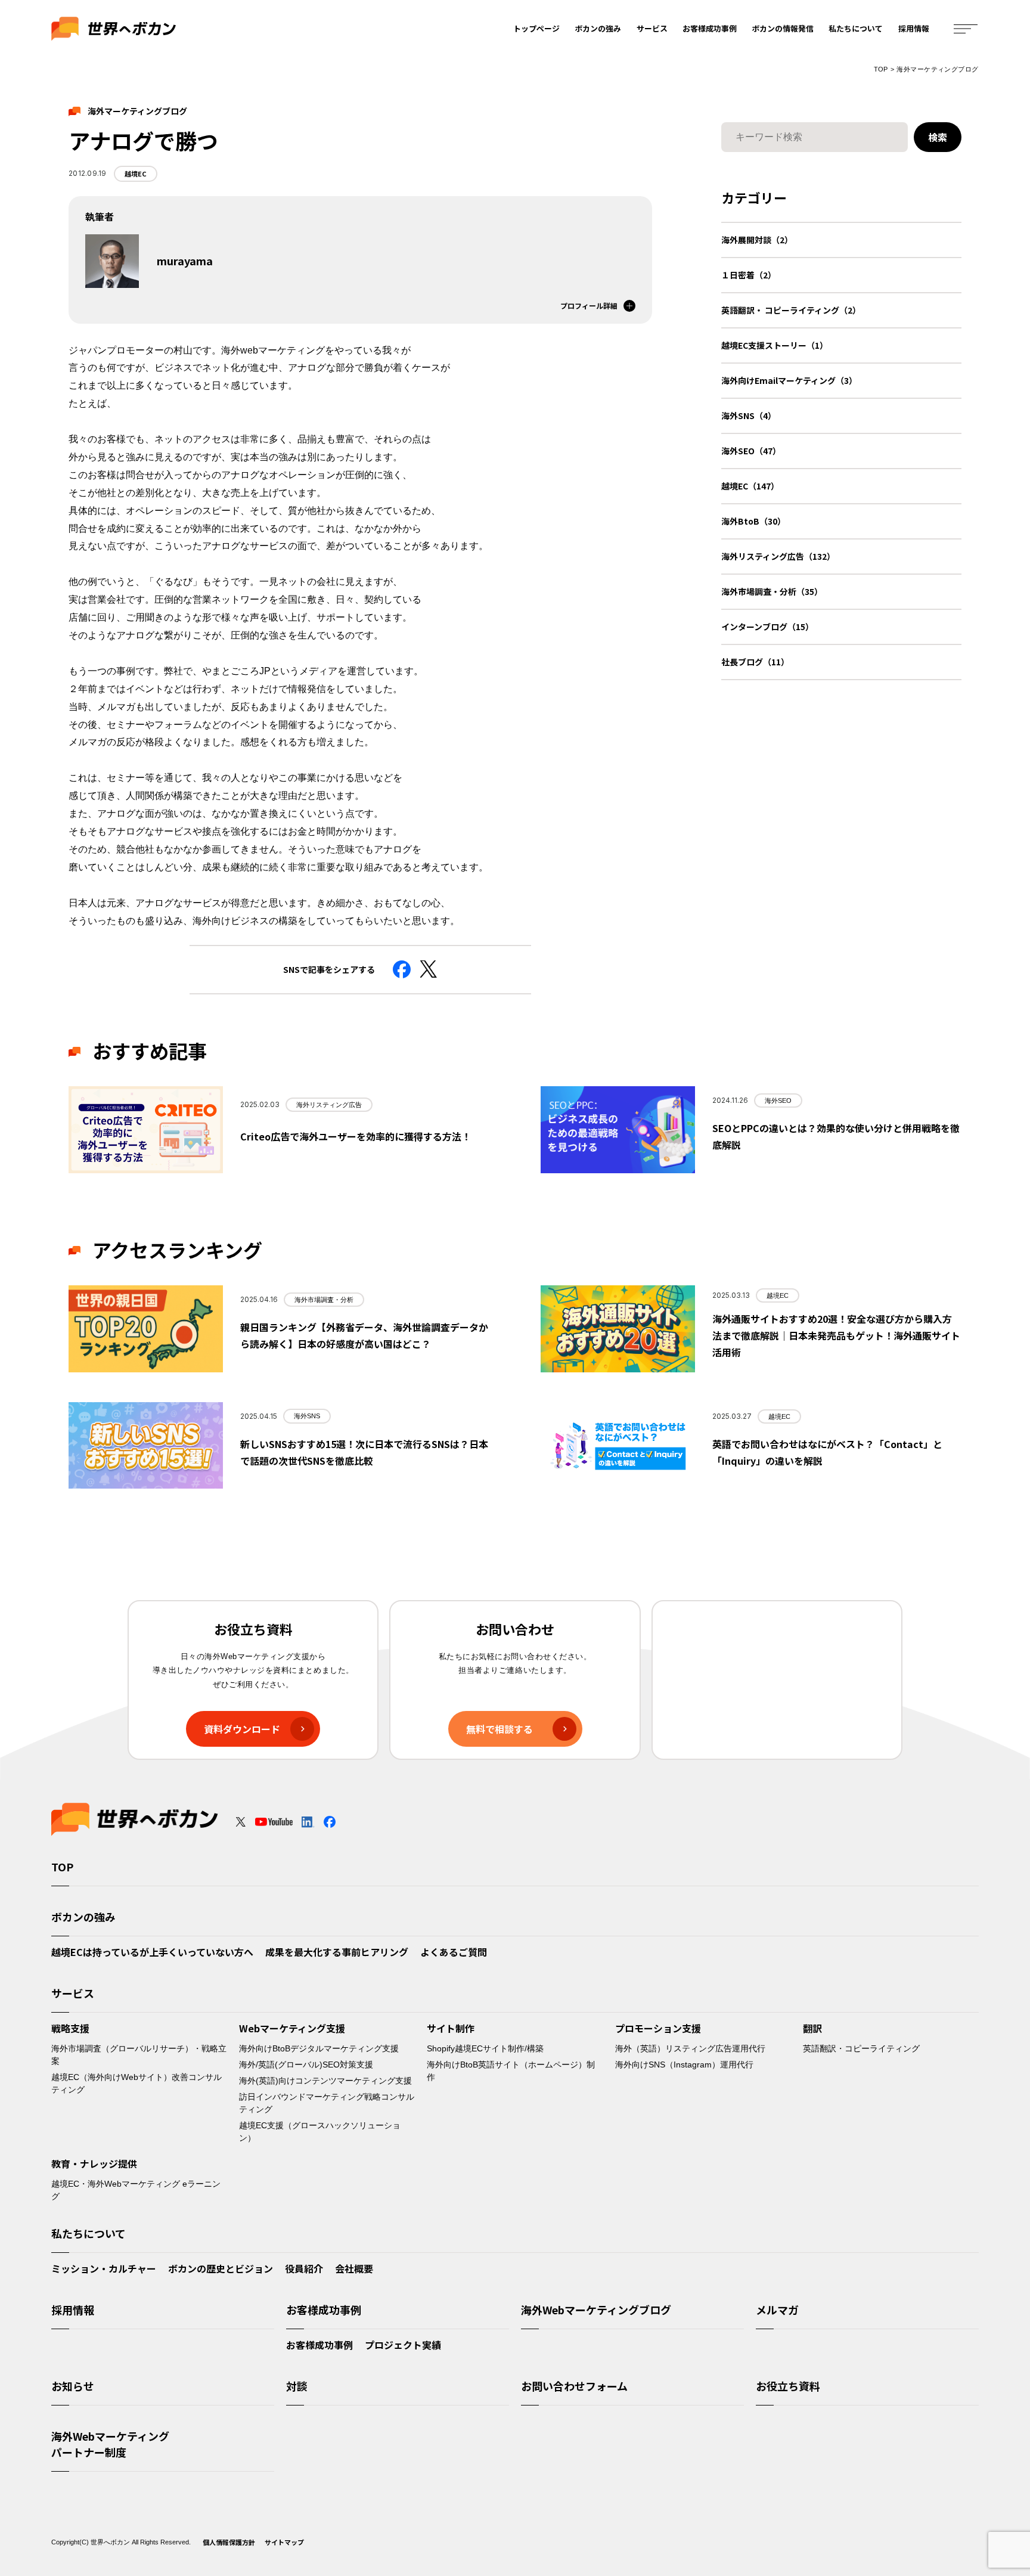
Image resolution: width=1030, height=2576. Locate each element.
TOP (881, 69)
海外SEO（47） (751, 451)
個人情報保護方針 (229, 2542)
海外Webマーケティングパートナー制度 (110, 2444)
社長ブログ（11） (755, 662)
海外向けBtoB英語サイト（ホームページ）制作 (511, 2071)
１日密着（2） (749, 275)
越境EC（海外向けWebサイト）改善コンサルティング (136, 2083)
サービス (652, 28)
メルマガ (777, 2310)
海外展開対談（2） (757, 240)
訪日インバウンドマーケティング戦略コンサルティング (327, 2103)
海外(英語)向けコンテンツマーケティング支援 (325, 2081)
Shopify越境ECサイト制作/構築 (485, 2048)
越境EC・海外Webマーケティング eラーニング (136, 2190)
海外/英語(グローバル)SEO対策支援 (306, 2064)
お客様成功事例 (710, 28)
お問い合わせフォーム (574, 2386)
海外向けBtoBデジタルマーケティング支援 (319, 2048)
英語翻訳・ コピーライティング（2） (791, 310)
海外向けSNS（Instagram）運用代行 (684, 2064)
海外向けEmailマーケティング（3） (789, 380)
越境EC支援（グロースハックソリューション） (320, 2132)
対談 (297, 2386)
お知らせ (73, 2386)
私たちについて (856, 28)
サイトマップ (284, 2542)
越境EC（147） (750, 486)
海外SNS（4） (749, 416)
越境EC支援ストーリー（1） (775, 345)
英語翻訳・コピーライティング (861, 2048)
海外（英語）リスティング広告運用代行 (690, 2048)
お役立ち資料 (788, 2386)
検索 (938, 137)
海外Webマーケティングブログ (596, 2310)
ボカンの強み (598, 28)
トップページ (536, 28)
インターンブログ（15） (767, 627)
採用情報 (914, 28)
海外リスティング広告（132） (778, 556)
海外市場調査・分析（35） (772, 591)
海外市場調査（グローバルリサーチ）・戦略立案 (139, 2055)
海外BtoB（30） (753, 521)
